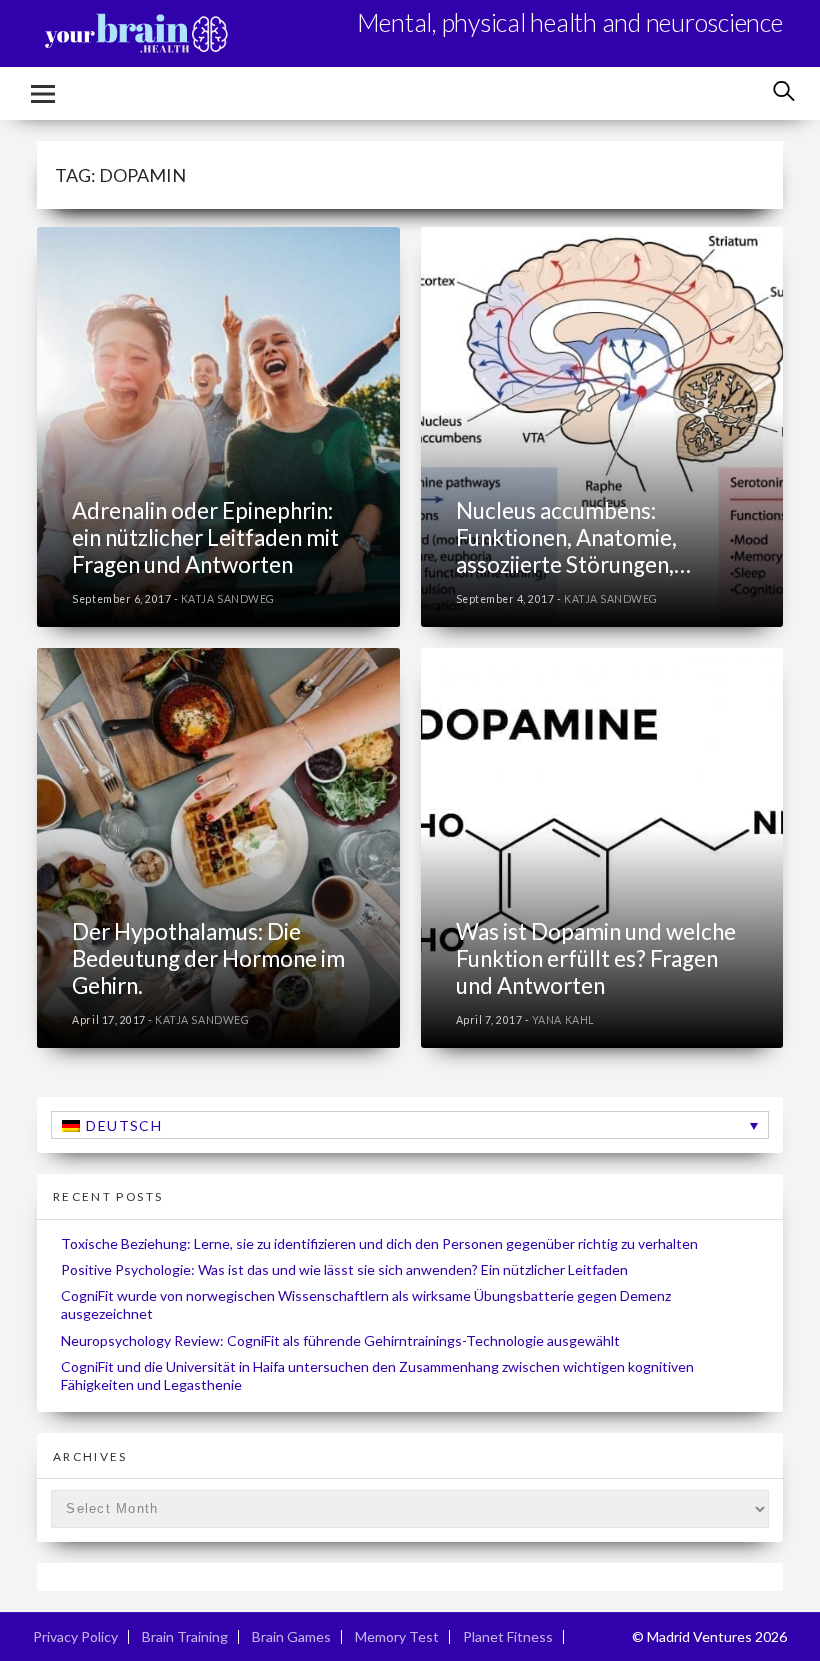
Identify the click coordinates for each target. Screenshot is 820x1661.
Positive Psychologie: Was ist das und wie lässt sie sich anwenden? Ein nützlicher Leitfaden (344, 1269)
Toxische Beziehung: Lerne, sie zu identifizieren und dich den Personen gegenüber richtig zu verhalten (379, 1243)
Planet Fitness (508, 1636)
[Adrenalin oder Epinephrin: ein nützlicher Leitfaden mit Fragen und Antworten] (218, 427)
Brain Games (291, 1636)
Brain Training (185, 1636)
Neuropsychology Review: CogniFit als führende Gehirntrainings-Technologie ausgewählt (340, 1340)
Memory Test (397, 1636)
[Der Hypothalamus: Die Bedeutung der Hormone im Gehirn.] (218, 848)
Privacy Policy (75, 1636)
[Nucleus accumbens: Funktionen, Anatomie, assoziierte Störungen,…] (602, 427)
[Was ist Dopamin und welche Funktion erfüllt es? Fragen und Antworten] (602, 848)
